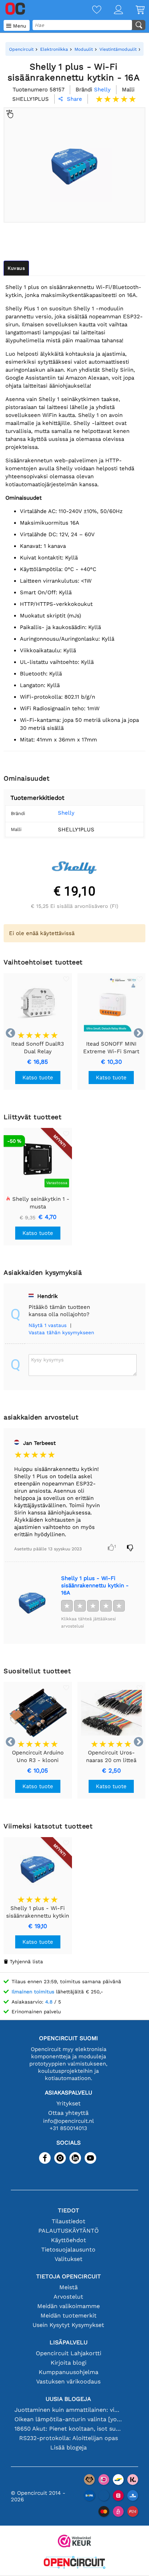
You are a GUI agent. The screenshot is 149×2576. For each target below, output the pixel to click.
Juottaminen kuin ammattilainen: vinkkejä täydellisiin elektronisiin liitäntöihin (69, 2410)
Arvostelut (68, 2297)
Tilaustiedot (69, 2221)
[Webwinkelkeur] (74, 2542)
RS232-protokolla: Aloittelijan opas (69, 2438)
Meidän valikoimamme (69, 2306)
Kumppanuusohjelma (69, 2372)
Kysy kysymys (47, 1360)
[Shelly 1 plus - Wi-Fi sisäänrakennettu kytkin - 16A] (32, 1602)
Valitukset (69, 2259)
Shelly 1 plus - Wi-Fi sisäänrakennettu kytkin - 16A (95, 1585)
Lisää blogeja (69, 2447)
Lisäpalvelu (69, 2342)
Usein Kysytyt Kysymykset (68, 2325)
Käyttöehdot (69, 2240)
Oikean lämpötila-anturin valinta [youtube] (69, 2419)
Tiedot (69, 2210)
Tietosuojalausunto (68, 2250)
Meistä (69, 2287)
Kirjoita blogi (69, 2363)
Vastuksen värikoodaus (68, 2381)
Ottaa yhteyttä (68, 2113)
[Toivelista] (90, 10)
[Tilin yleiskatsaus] (112, 10)
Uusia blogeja (68, 2399)
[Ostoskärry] (134, 10)
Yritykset (69, 2103)
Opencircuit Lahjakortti (69, 2353)
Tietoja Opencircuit (69, 2276)
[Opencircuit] (74, 2563)
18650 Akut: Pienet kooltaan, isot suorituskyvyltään (69, 2429)
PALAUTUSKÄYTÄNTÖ (69, 2231)
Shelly (66, 813)
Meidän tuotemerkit (69, 2315)
